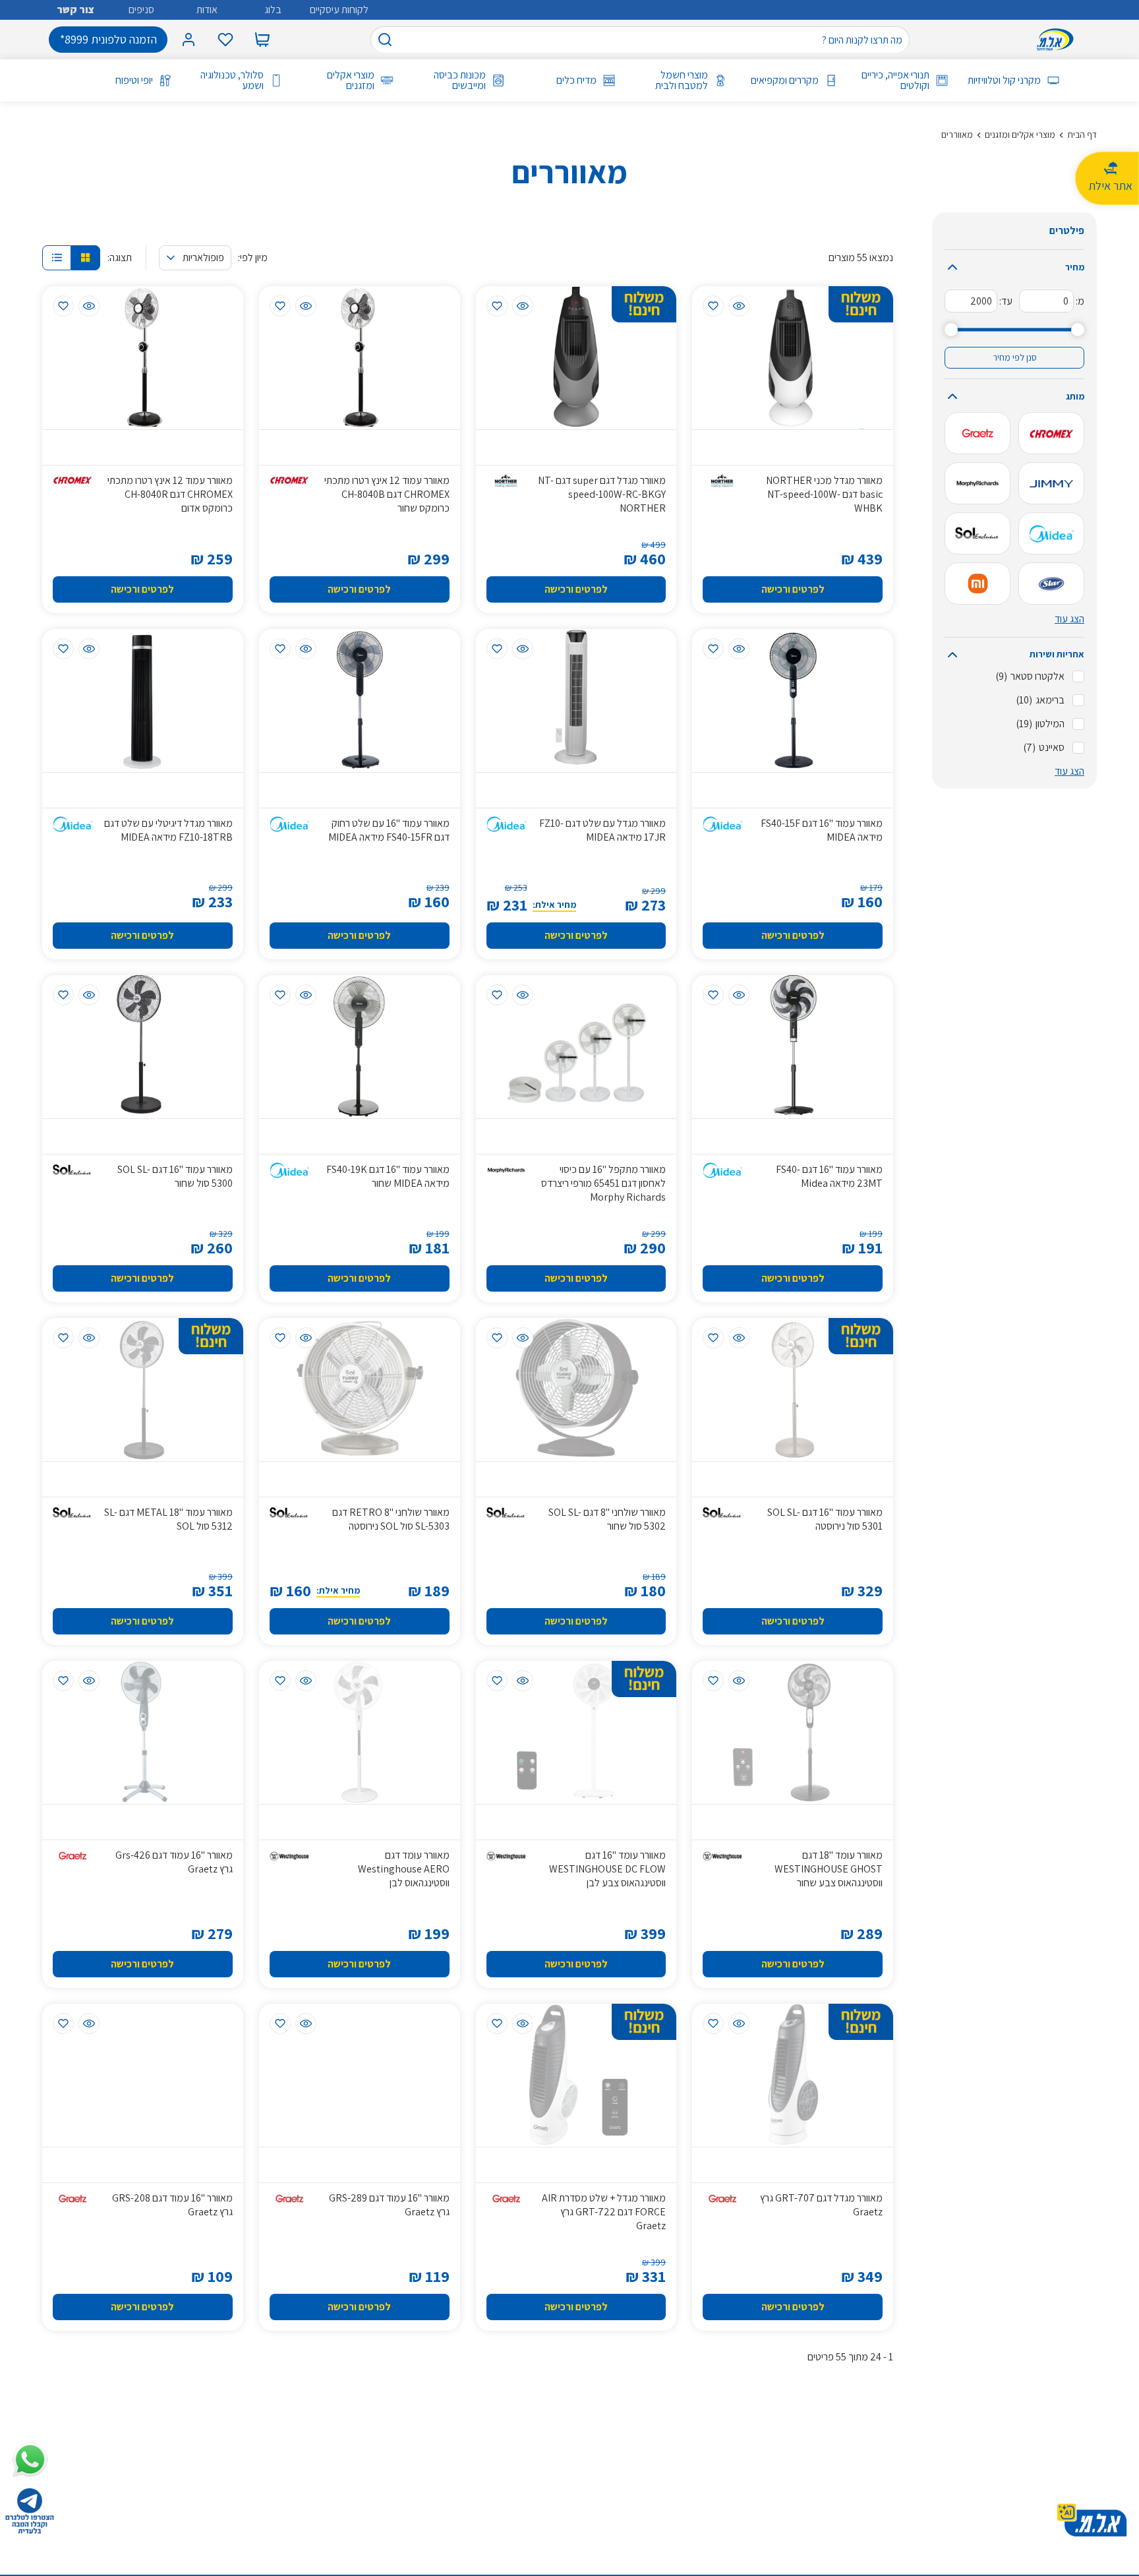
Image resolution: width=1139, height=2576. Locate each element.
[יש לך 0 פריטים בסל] (262, 40)
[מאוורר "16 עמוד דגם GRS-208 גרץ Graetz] (143, 2075)
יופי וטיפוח (134, 80)
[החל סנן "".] (1051, 433)
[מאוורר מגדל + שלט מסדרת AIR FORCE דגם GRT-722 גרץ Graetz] (576, 2075)
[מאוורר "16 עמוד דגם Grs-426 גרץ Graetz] (143, 1732)
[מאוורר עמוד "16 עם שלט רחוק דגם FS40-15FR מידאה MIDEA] (360, 701)
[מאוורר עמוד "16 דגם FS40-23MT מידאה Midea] (793, 1047)
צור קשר (75, 10)
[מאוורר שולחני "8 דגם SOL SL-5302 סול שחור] (576, 1390)
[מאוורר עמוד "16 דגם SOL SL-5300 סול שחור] (143, 1047)
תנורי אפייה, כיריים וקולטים (895, 80)
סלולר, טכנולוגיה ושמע (232, 80)
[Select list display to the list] (57, 258)
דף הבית (1082, 135)
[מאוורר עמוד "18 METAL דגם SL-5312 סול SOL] (143, 1390)
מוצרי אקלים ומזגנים (351, 80)
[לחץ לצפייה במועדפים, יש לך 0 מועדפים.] (225, 40)
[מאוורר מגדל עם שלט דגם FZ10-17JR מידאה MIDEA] (576, 701)
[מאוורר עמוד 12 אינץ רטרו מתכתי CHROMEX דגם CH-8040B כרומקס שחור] (360, 358)
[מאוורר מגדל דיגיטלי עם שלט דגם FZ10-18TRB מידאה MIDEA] (143, 701)
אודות (207, 10)
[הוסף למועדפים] (713, 306)
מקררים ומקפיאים (785, 80)
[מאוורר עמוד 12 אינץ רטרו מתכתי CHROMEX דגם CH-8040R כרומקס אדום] (143, 358)
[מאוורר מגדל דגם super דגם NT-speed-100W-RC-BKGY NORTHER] (576, 358)
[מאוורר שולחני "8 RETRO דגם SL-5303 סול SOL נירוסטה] (360, 1390)
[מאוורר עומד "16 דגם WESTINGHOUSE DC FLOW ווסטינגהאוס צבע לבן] (576, 1732)
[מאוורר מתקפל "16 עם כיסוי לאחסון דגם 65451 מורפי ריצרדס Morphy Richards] (576, 1047)
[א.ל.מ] (1058, 40)
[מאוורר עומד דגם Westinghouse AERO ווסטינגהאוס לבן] (360, 1732)
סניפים (141, 10)
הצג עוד (1069, 619)
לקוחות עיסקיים (339, 10)
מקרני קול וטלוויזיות (1004, 80)
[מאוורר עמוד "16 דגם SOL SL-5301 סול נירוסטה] (793, 1390)
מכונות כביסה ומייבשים (459, 80)
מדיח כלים (576, 80)
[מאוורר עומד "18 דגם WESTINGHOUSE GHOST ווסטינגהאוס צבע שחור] (793, 1732)
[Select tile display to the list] (86, 258)
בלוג (273, 10)
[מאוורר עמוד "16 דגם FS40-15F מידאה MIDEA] (793, 701)
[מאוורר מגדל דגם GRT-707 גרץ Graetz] (793, 2075)
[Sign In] (189, 40)
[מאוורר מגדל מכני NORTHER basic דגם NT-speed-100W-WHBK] (793, 358)
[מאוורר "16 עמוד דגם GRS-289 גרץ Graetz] (360, 2075)
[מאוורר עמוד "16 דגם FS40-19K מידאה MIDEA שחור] (360, 1047)
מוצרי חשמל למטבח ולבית (681, 80)
